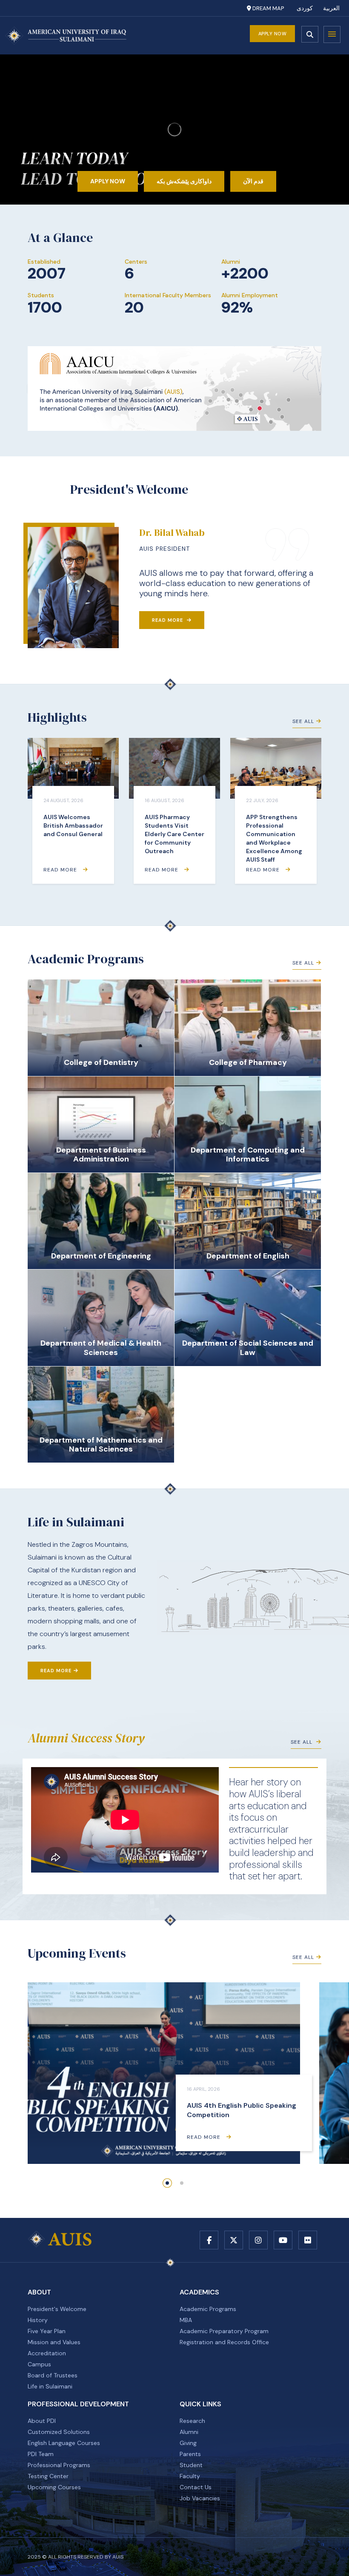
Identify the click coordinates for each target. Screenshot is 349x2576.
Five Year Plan (47, 2331)
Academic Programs (208, 2309)
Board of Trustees (53, 2375)
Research (192, 2421)
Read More (168, 620)
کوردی (305, 8)
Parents (190, 2454)
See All (303, 721)
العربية (331, 8)
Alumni (189, 2432)
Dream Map (267, 8)
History (38, 2320)
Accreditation (47, 2353)
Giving (188, 2443)
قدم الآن (253, 181)
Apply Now (273, 34)
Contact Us (196, 2487)
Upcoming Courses (54, 2487)
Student (191, 2465)
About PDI (42, 2421)
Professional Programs (59, 2465)
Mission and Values (54, 2342)
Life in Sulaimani (50, 2386)
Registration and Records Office (224, 2342)
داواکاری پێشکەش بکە (184, 181)
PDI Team (41, 2454)
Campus (39, 2364)
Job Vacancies (200, 2498)
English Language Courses (64, 2443)
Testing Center (48, 2476)
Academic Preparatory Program (224, 2331)
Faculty (190, 2476)
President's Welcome (57, 2309)
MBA (186, 2320)
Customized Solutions (59, 2432)
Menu (332, 34)
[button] (167, 2183)
